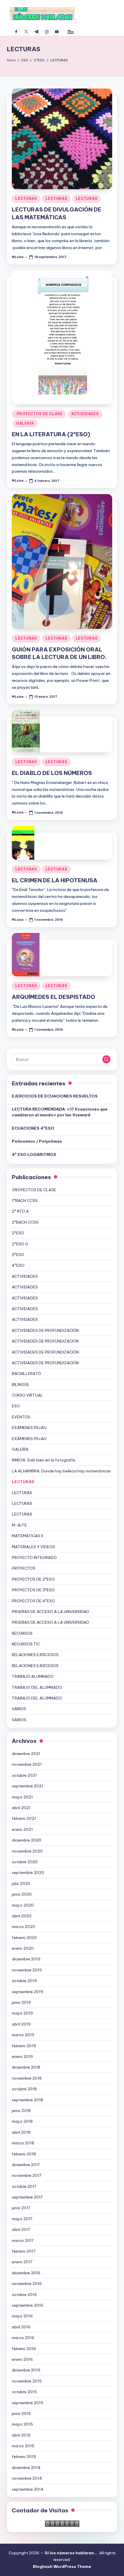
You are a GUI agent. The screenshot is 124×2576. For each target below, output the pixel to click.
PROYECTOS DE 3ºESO (33, 1590)
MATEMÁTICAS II (27, 1536)
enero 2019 (22, 2056)
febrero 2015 (24, 2457)
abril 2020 (22, 1916)
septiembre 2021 (28, 1786)
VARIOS (19, 1709)
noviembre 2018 (27, 2078)
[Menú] (70, 32)
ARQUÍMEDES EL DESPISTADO (53, 997)
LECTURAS (26, 199)
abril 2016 (21, 2327)
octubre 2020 (25, 1862)
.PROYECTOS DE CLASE (39, 414)
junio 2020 (22, 1894)
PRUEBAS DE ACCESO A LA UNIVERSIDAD (50, 1612)
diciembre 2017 (26, 2165)
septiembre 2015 (28, 2403)
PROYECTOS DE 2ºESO (33, 1579)
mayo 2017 (22, 2219)
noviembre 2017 (27, 2175)
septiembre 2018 (28, 2100)
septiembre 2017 (27, 2197)
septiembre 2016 (28, 2305)
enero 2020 (23, 1948)
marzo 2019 (23, 2035)
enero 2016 (22, 2359)
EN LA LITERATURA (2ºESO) (51, 434)
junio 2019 (21, 2002)
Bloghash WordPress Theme (62, 2566)
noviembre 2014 (27, 2478)
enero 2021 (22, 1829)
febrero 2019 (24, 2046)
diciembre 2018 (26, 2067)
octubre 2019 (24, 1981)
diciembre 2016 (26, 2273)
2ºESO (18, 1233)
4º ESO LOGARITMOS (34, 1154)
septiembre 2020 (28, 1872)
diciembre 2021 (26, 1754)
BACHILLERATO (26, 1373)
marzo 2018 (23, 2143)
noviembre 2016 (27, 2284)
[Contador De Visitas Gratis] (62, 2523)
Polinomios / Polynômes (37, 1141)
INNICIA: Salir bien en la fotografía (44, 1460)
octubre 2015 (24, 2392)
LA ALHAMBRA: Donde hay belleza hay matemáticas (61, 1471)
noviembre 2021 (27, 1764)
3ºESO (18, 1255)
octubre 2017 (24, 2186)
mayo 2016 (22, 2316)
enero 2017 (22, 2262)
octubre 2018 (24, 2089)
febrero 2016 (24, 2349)
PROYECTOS (24, 1568)
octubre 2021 (24, 1775)
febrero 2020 (24, 1938)
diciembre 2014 (26, 2468)
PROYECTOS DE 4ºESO (33, 1601)
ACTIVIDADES (85, 414)
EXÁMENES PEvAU (29, 1428)
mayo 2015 (22, 2424)
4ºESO (18, 1265)
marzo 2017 (23, 2240)
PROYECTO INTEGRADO (34, 1557)
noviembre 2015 (27, 2381)
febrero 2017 (24, 2251)
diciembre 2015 (26, 2370)
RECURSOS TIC (26, 1644)
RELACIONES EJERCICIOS (35, 1655)
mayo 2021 (22, 1797)
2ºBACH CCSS (25, 1222)
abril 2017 (21, 2229)
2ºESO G (20, 1244)
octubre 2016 (24, 2295)
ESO (16, 1406)
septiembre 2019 (28, 1992)
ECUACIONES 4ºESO (33, 1128)
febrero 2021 (24, 1818)
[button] (106, 1059)
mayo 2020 (23, 1905)
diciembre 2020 (27, 1840)
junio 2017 (21, 2208)
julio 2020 (21, 1883)
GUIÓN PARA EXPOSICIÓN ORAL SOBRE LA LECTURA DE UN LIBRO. (59, 653)
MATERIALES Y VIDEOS (33, 1547)
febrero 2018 (24, 2154)
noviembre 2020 (27, 1851)
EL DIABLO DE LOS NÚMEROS (52, 773)
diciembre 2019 (26, 1959)
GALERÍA (25, 423)
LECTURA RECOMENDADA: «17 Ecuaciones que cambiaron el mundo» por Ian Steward (60, 1112)
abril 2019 (21, 2024)
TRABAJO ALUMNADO (33, 1676)
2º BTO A (20, 1211)
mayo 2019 (22, 2013)
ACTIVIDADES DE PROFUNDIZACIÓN (45, 1330)
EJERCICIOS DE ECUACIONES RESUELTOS (55, 1096)
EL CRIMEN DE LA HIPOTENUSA (55, 880)
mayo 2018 (22, 2121)
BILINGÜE (20, 1384)
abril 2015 (21, 2435)
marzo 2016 (23, 2338)
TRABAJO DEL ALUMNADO (37, 1687)
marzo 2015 (23, 2446)
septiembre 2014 (28, 2489)
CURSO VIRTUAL (27, 1395)
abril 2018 (21, 2132)
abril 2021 (21, 1808)
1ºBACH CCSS (25, 1200)
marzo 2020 (24, 1927)
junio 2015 (21, 2413)
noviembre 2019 (27, 1970)
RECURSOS (22, 1633)
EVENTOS (21, 1417)
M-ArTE (19, 1525)
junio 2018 (21, 2111)
